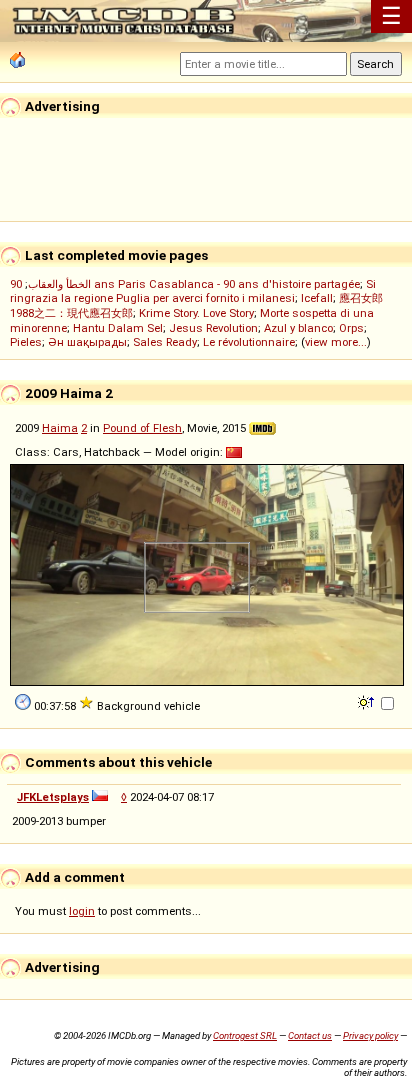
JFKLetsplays (53, 797)
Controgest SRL (245, 1035)
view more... (336, 342)
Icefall (317, 298)
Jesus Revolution (213, 328)
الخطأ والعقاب (59, 284)
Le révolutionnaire (249, 342)
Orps (351, 328)
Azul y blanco (298, 328)
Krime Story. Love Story (196, 313)
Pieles (26, 342)
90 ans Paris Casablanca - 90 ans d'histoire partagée (185, 284)
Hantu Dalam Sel (118, 328)
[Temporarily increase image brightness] (367, 701)
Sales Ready (165, 342)
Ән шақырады (87, 342)
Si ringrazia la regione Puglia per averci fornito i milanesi (193, 291)
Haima (60, 428)
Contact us (310, 1035)
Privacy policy (370, 1035)
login (82, 911)
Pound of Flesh (142, 428)
